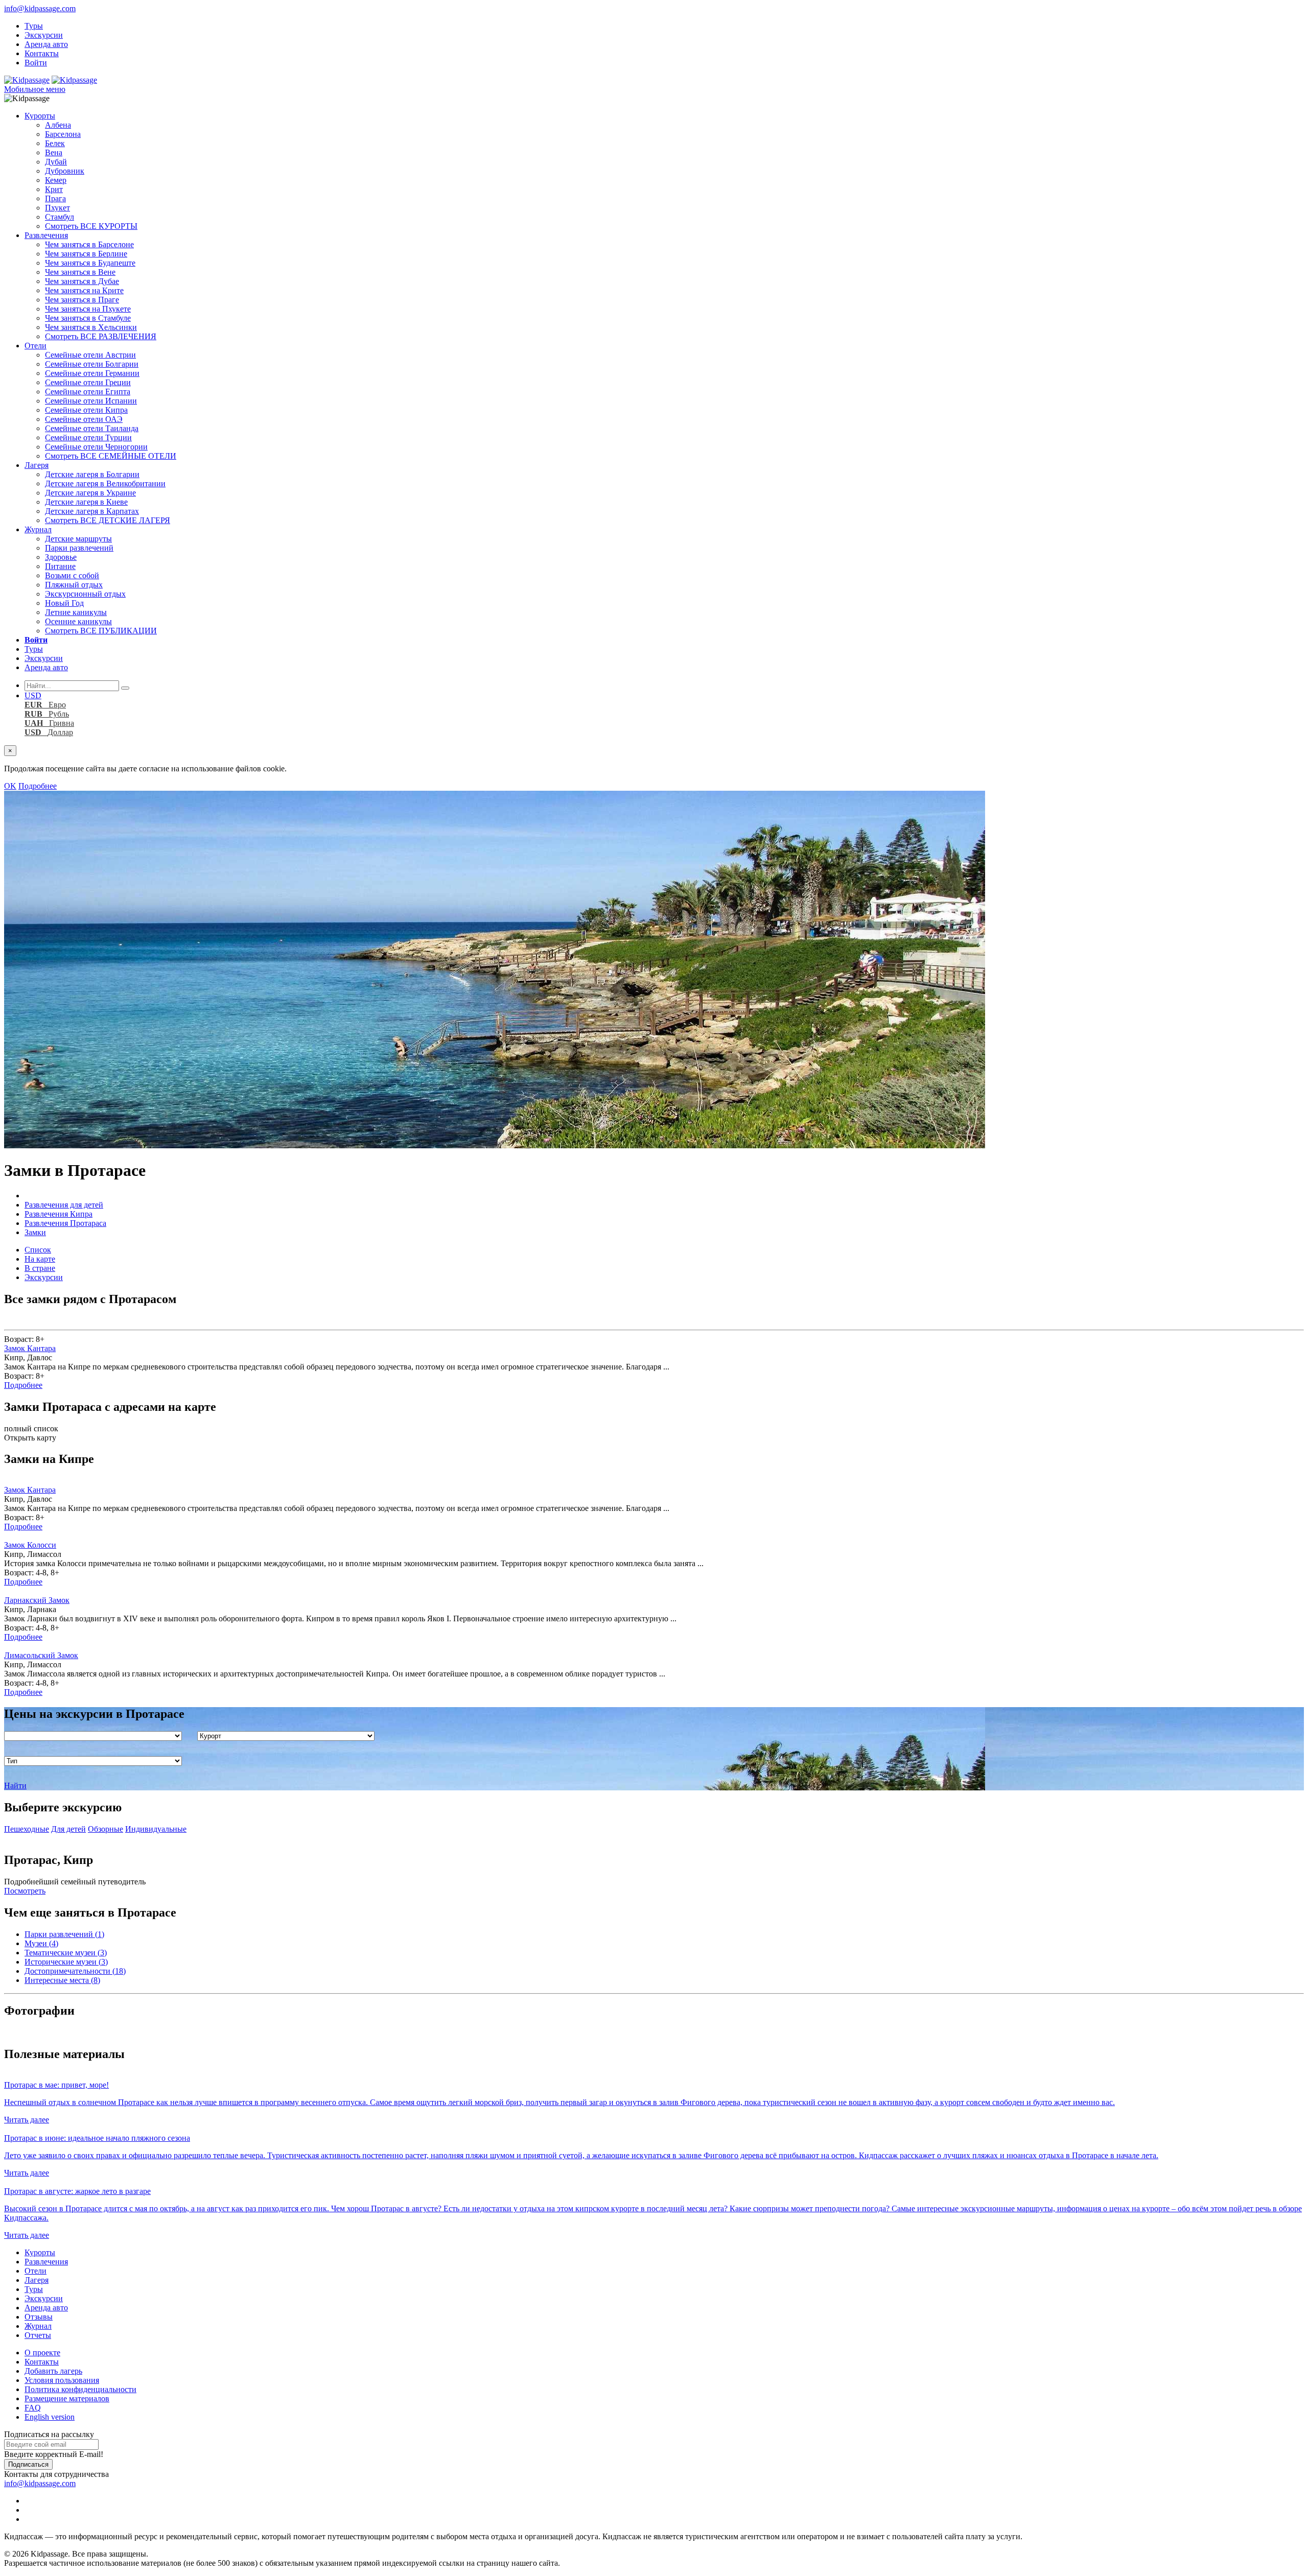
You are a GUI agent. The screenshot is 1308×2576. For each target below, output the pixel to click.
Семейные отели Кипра (86, 410)
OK (10, 786)
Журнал (38, 529)
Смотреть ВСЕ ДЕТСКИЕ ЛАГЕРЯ (108, 520)
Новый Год (64, 603)
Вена (54, 152)
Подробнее (38, 786)
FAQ (33, 2408)
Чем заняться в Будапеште (90, 263)
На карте (40, 1259)
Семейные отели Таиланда (92, 428)
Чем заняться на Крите (84, 290)
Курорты (40, 116)
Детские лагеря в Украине (90, 493)
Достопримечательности (75, 1971)
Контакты (42, 53)
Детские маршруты (78, 539)
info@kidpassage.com (40, 8)
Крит (54, 189)
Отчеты (38, 2335)
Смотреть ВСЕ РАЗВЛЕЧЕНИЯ (101, 336)
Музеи (41, 1943)
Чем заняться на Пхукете (88, 309)
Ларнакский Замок (37, 1600)
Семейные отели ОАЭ (84, 419)
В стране (40, 1268)
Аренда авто (46, 44)
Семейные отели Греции (88, 382)
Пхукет (57, 208)
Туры (34, 26)
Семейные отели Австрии (90, 355)
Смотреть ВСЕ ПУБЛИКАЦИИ (101, 631)
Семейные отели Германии (92, 373)
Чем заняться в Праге (82, 300)
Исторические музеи (66, 1962)
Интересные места (62, 1980)
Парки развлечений (79, 548)
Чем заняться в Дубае (82, 281)
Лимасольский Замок (41, 1655)
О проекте (42, 2353)
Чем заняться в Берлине (86, 254)
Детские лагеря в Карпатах (92, 511)
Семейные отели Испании (91, 401)
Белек (55, 143)
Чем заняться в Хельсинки (91, 327)
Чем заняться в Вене (80, 272)
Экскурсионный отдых (85, 594)
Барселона (63, 134)
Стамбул (60, 217)
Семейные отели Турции (88, 438)
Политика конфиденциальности (80, 2389)
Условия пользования (62, 2380)
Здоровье (61, 557)
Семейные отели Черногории (96, 447)
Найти (15, 1786)
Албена (58, 125)
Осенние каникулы (78, 621)
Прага (55, 198)
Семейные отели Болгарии (92, 364)
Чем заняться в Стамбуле (88, 318)
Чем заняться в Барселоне (89, 244)
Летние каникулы (76, 612)
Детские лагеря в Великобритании (105, 483)
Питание (60, 566)
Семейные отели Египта (88, 392)
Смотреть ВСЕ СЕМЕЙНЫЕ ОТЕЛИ (111, 456)
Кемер (56, 180)
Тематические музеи (66, 1953)
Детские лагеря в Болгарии (92, 474)
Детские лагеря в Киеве (86, 502)
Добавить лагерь (53, 2371)
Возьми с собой (72, 575)
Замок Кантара (30, 1348)
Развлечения (46, 235)
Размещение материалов (67, 2398)
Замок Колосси (30, 1545)
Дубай (56, 162)
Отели (36, 346)
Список (38, 1250)
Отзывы (39, 2317)
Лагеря (37, 465)
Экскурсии (44, 35)
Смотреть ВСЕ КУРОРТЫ (91, 226)
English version (50, 2417)
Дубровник (65, 171)
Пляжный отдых (74, 585)
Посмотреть (25, 1891)
